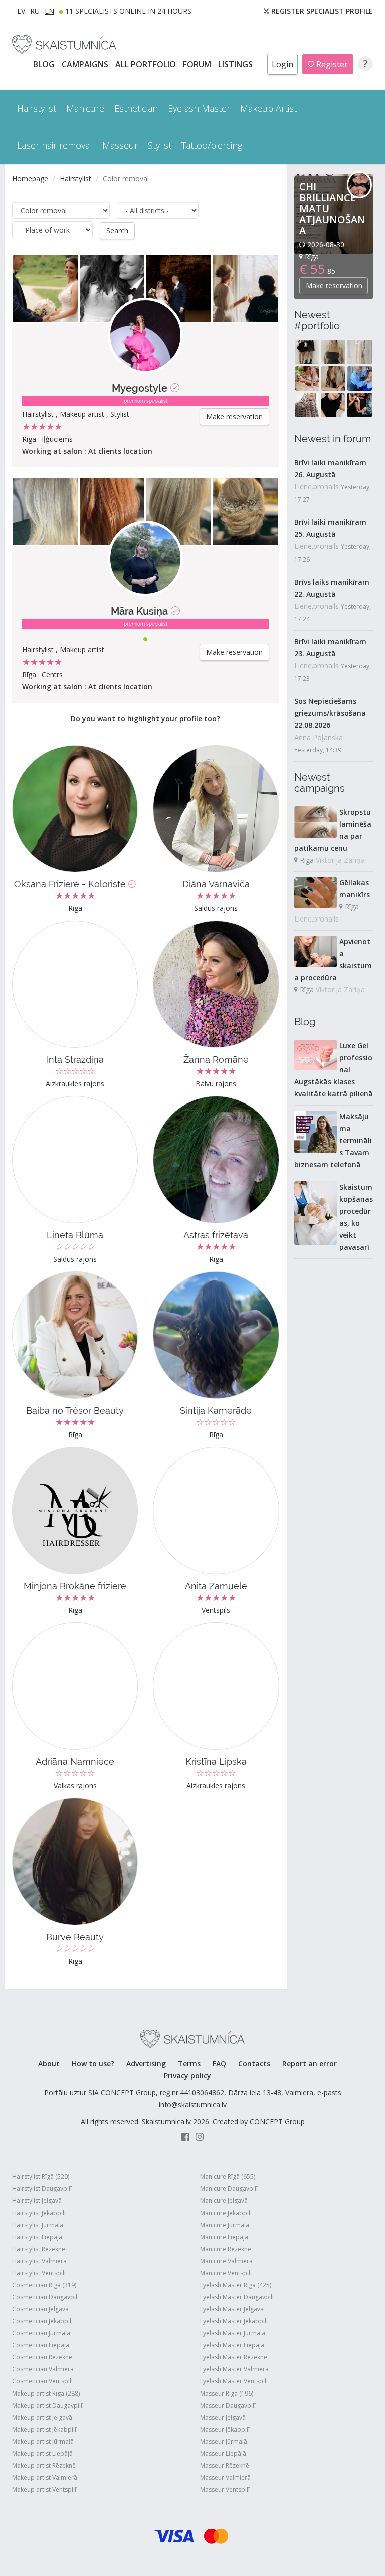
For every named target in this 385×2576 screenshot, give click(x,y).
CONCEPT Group (277, 2122)
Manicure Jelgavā (224, 2201)
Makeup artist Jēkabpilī (44, 2429)
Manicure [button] (85, 108)
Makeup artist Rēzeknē (44, 2465)
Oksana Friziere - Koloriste (71, 884)
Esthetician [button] (136, 108)
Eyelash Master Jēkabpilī (234, 2321)
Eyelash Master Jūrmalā (233, 2333)
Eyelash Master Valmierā (234, 2369)
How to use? (93, 2063)
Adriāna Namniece (75, 1762)
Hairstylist (75, 179)
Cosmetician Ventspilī (42, 2381)
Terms (189, 2063)
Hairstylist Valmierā (39, 2261)
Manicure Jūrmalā (225, 2225)
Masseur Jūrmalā (224, 2441)
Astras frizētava (216, 1235)
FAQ (219, 2063)
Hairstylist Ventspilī (39, 2273)
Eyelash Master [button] (199, 108)
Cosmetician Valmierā (43, 2369)
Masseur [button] (120, 145)
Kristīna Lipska (216, 1762)
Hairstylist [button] (37, 108)
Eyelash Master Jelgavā (232, 2309)
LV (21, 11)
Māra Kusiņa (139, 611)
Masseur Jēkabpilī (225, 2429)
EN (49, 11)
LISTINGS (236, 64)
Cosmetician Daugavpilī (45, 2297)
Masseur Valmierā (225, 2477)
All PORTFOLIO (147, 64)
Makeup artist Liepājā (42, 2453)
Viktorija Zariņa (340, 860)
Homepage (30, 179)
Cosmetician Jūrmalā (41, 2333)
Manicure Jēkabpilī (226, 2213)
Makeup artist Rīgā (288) (46, 2393)
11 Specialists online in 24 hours (128, 11)
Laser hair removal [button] (55, 145)
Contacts (254, 2063)
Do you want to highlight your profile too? (145, 719)
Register (331, 64)
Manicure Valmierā (226, 2261)
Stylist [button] (160, 145)
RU (35, 11)
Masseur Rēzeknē (225, 2465)
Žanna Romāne (216, 1060)
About (49, 2063)
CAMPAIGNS (86, 64)
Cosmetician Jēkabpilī (42, 2321)
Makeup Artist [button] (268, 108)
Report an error (310, 2063)
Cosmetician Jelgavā (40, 2309)
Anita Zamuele (216, 1586)
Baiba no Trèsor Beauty (75, 1411)
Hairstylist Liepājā (37, 2237)
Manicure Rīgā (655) (228, 2177)
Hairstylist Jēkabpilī (39, 2213)
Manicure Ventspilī (226, 2273)
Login (282, 64)
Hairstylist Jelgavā (37, 2201)
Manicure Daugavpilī (229, 2189)
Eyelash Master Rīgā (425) (236, 2285)
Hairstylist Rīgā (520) (41, 2177)
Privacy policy (187, 2075)
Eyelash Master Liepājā (232, 2345)
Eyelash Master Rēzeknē (234, 2357)
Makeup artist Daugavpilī (47, 2405)
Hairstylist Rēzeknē (39, 2249)
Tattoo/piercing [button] (212, 145)
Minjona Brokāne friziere (75, 1586)
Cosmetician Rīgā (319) (44, 2285)
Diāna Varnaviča (216, 884)
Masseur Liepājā (223, 2453)
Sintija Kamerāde (216, 1411)
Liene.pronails (317, 487)
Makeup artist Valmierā (45, 2477)
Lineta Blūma (75, 1235)
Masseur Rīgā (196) (227, 2393)
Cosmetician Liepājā (41, 2345)
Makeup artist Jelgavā (42, 2417)
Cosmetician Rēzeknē (42, 2357)
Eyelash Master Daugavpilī (237, 2297)
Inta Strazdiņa (75, 1060)
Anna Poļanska (319, 737)
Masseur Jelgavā (223, 2417)
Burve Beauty (75, 1937)
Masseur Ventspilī (225, 2490)
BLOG (45, 64)
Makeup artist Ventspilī (44, 2490)
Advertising (146, 2063)
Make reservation (234, 416)
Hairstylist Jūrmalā (38, 2225)
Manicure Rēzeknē (226, 2249)
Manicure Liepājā (224, 2237)
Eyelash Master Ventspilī (234, 2381)
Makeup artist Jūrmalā (43, 2441)
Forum (198, 64)
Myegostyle (140, 388)
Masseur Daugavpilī (228, 2405)
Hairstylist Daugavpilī (42, 2189)
